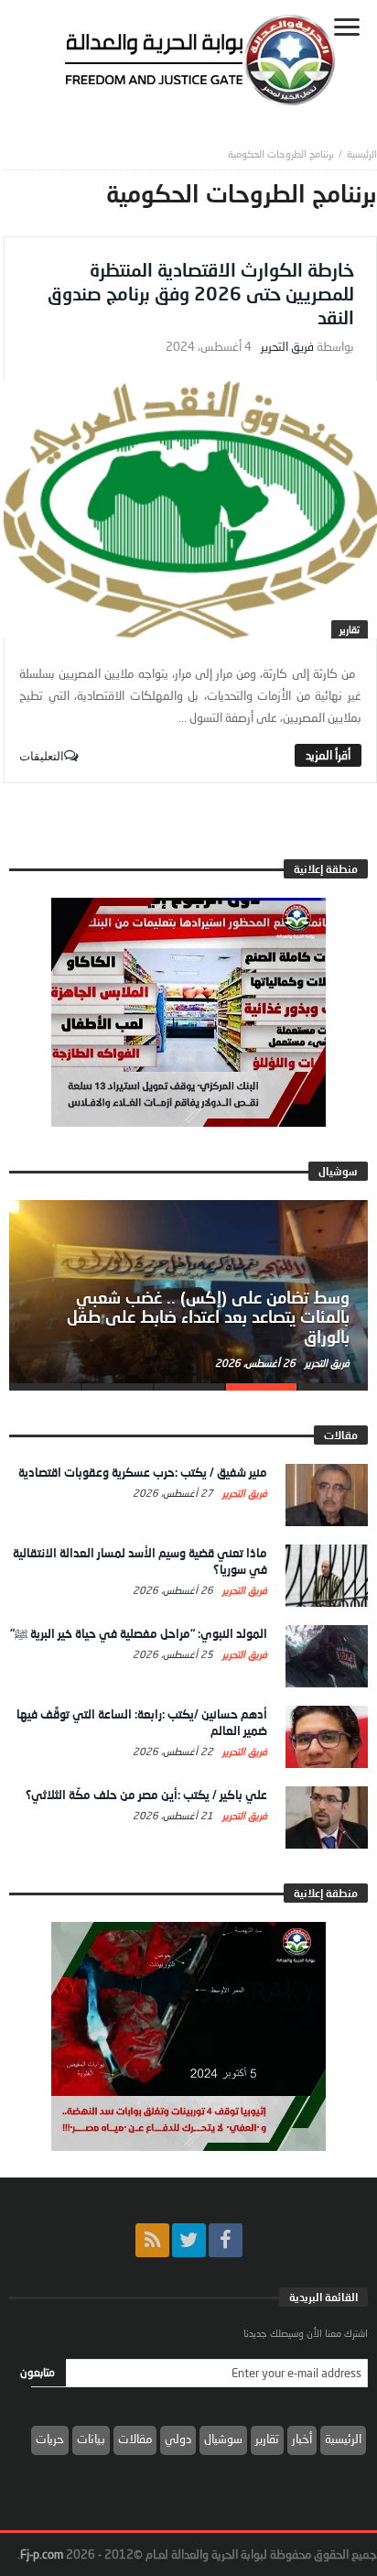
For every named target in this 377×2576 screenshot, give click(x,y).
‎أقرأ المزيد (328, 755)
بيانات (91, 2439)
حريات (50, 2439)
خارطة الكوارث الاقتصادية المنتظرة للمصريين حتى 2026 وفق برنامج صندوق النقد (201, 293)
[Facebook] (226, 2240)
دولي (178, 2439)
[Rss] (152, 2240)
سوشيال (223, 2439)
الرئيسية (343, 2439)
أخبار (302, 2439)
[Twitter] (189, 2240)
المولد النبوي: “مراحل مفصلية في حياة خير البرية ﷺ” (139, 1633)
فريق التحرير (287, 347)
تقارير (350, 629)
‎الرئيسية (362, 153)
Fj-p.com (42, 2554)
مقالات (135, 2439)
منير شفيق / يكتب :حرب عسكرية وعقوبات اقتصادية (143, 1472)
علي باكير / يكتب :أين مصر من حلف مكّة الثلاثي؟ (146, 1795)
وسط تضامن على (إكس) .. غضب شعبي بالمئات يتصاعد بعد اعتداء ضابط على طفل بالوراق (208, 1317)
